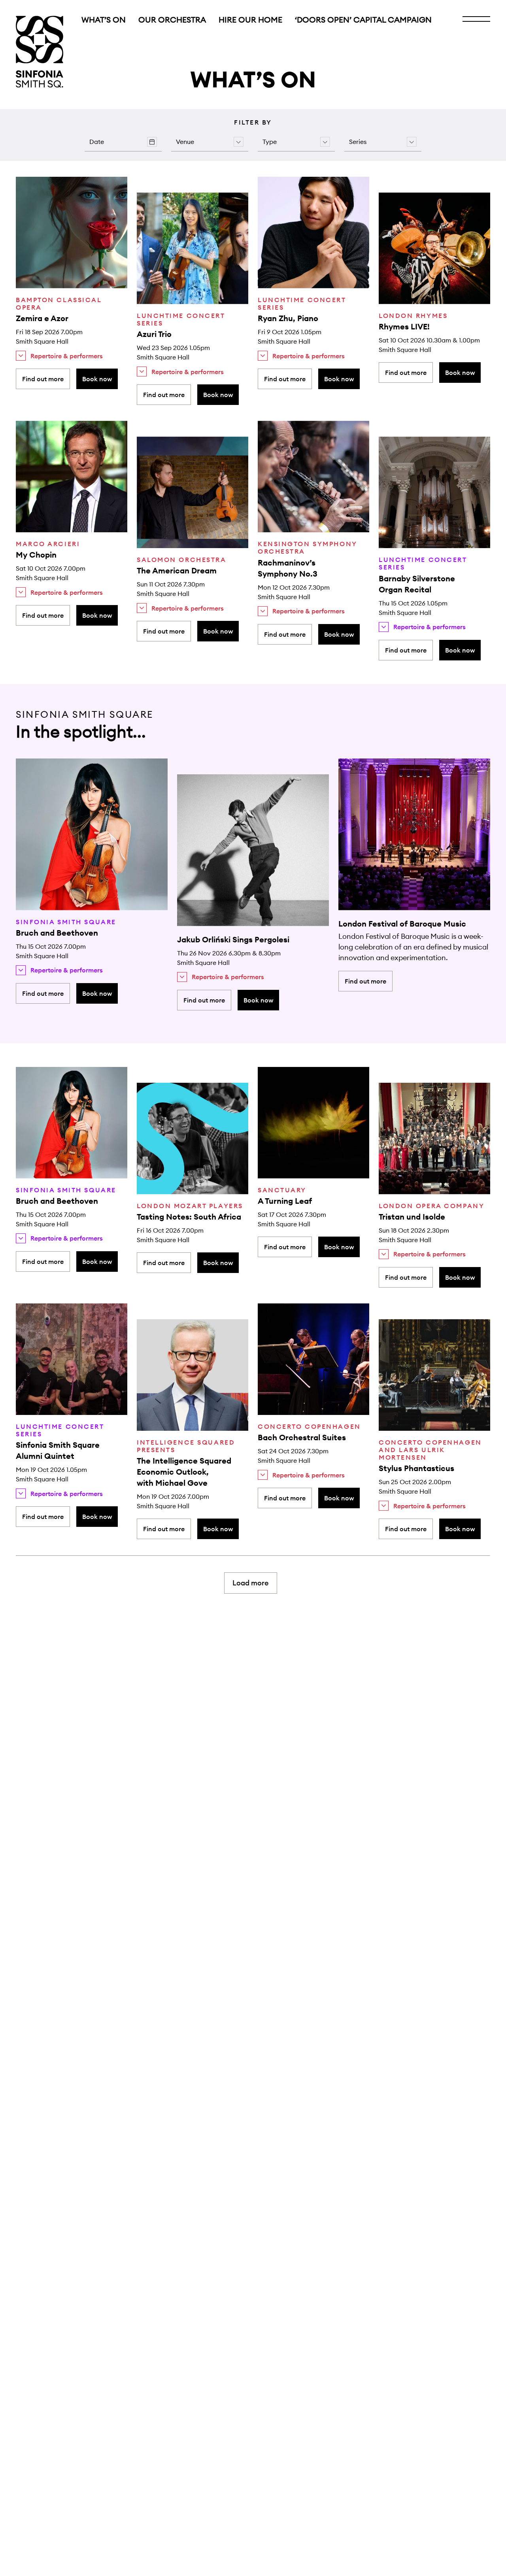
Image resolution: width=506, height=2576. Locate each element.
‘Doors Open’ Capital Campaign (363, 20)
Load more (251, 1583)
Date (97, 142)
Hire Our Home (250, 20)
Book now (97, 379)
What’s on (104, 20)
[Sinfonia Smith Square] (40, 52)
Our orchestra (172, 20)
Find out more (43, 379)
